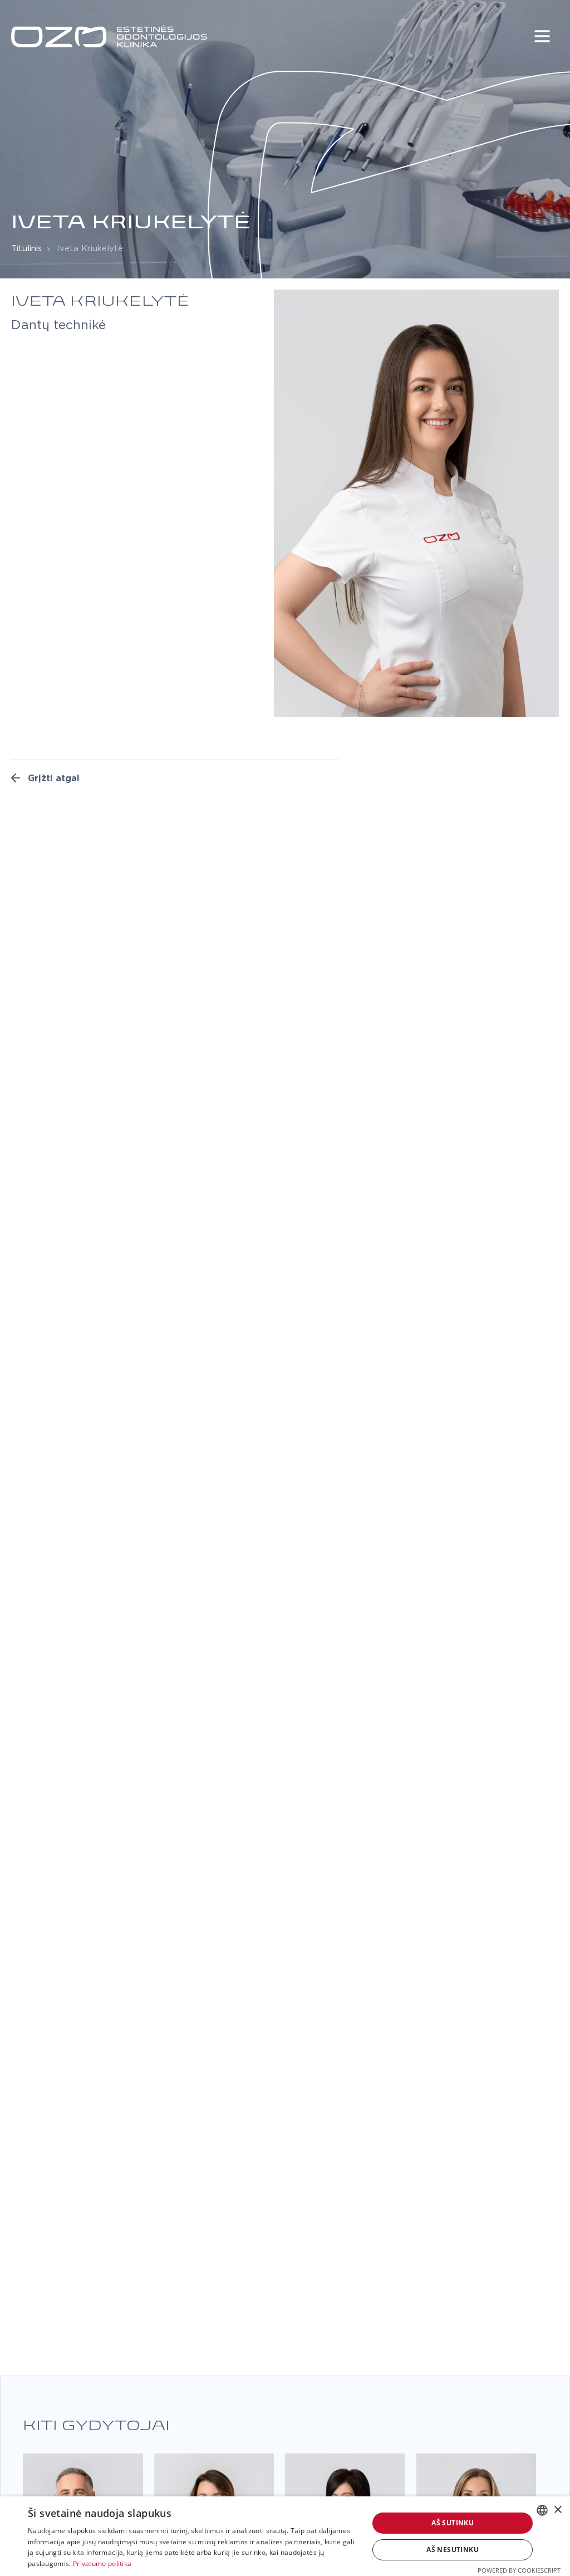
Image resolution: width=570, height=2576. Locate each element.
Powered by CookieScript (519, 2570)
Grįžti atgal (52, 778)
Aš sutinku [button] (453, 2523)
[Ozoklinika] (109, 36)
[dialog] (285, 2536)
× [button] (557, 2510)
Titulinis (26, 249)
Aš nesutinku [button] (453, 2550)
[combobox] (542, 2510)
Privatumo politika (102, 2563)
